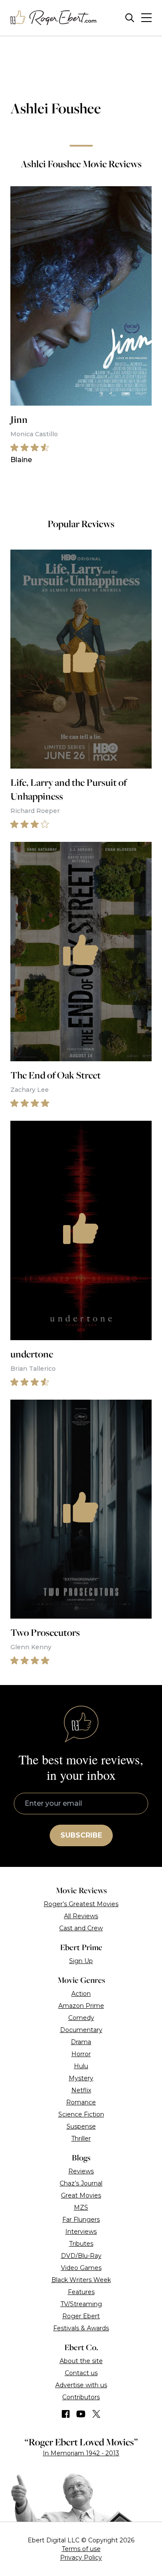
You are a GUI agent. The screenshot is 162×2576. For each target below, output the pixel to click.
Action (81, 1994)
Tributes (81, 2244)
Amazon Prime (81, 2006)
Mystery (81, 2078)
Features (81, 2292)
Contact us (81, 2373)
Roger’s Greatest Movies (81, 1904)
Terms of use (81, 2549)
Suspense (81, 2126)
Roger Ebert (81, 2316)
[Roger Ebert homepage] (54, 18)
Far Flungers (81, 2220)
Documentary (81, 2030)
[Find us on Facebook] (66, 2414)
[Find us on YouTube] (81, 2414)
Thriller (81, 2138)
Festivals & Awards (81, 2328)
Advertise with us (81, 2385)
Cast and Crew (81, 1928)
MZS (81, 2207)
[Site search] (130, 18)
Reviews (81, 2171)
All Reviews (81, 1916)
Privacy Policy (81, 2557)
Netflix (81, 2090)
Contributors (81, 2397)
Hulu (81, 2066)
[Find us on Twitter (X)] (96, 2414)
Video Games (81, 2268)
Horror (81, 2054)
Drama (81, 2042)
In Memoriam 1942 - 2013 (81, 2453)
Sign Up (81, 1961)
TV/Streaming (81, 2304)
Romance (81, 2102)
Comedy (81, 2018)
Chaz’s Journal (81, 2183)
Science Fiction (81, 2114)
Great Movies (81, 2195)
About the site (81, 2361)
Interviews (81, 2232)
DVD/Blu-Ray (81, 2256)
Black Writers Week (81, 2280)
